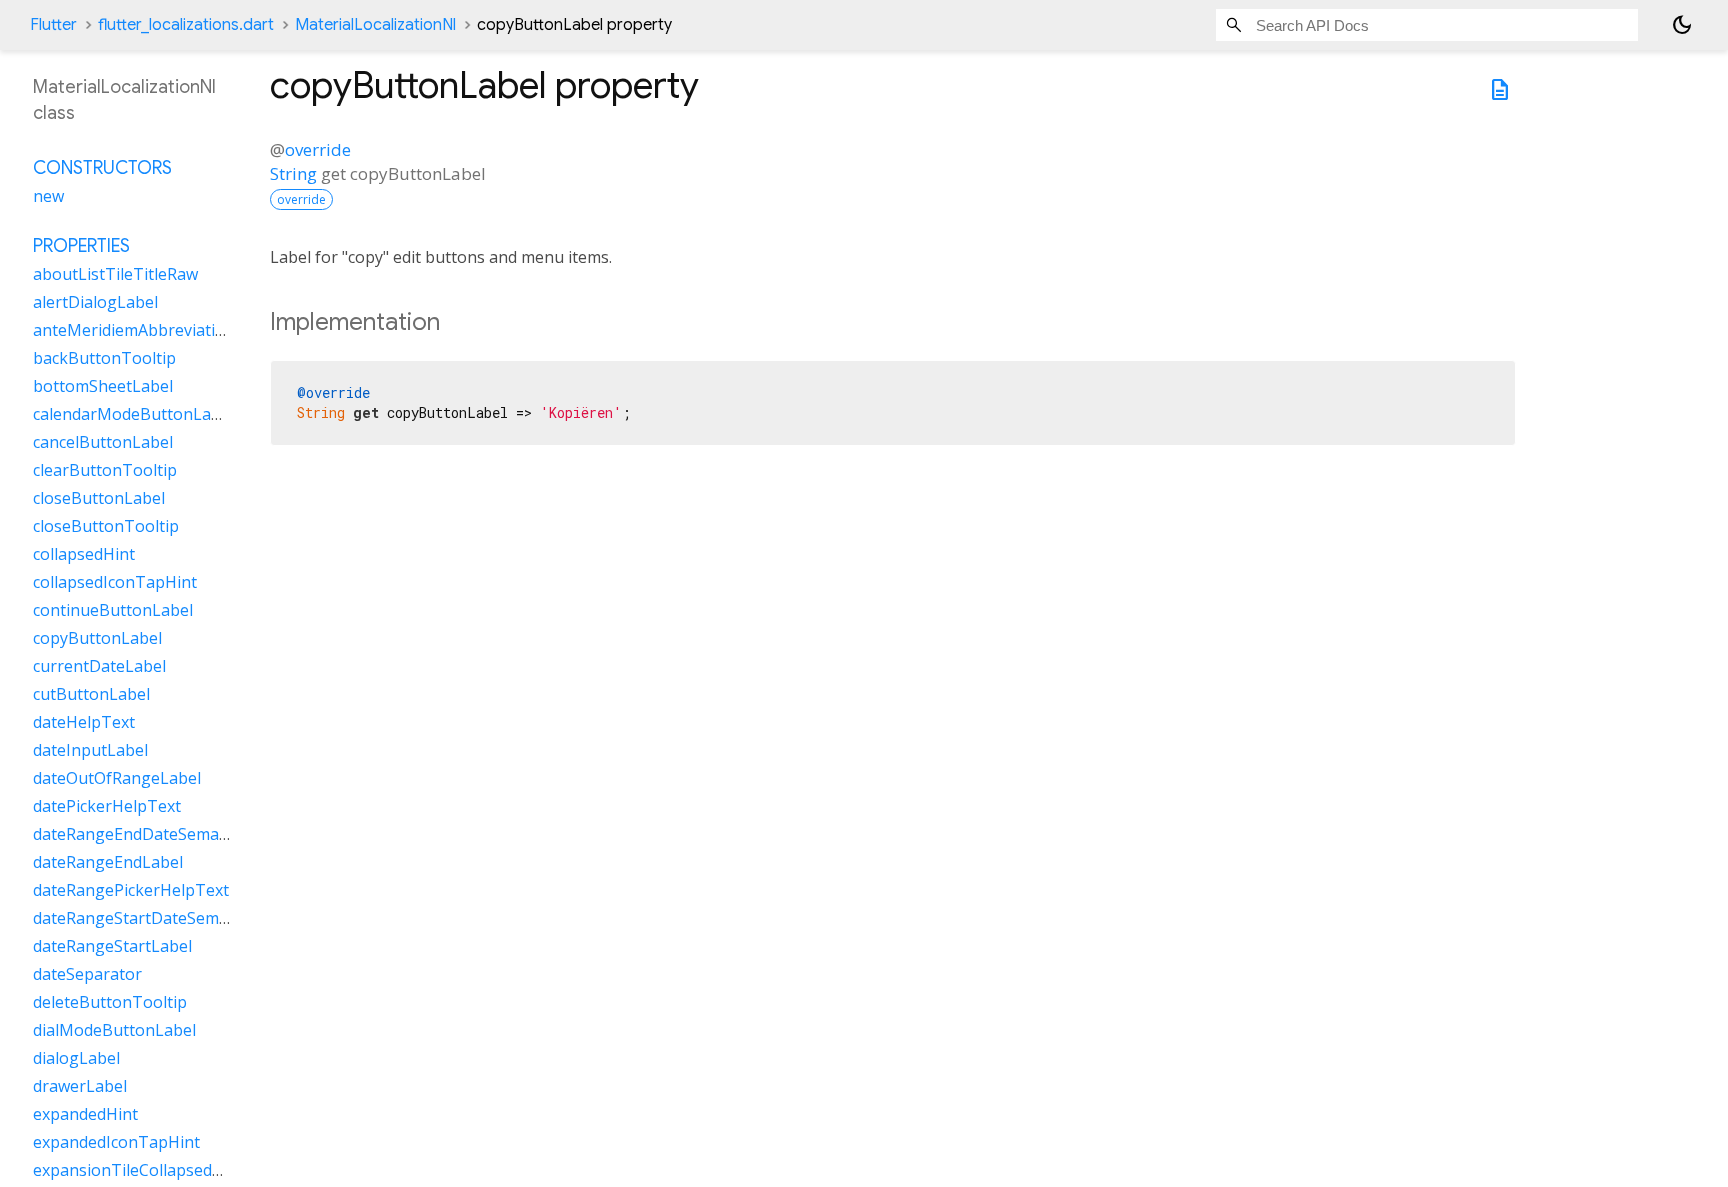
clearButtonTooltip (105, 470)
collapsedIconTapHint (115, 582)
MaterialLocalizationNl (375, 25)
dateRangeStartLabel (112, 946)
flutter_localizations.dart (186, 25)
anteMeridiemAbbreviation (134, 330)
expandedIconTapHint (116, 1142)
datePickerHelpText (107, 806)
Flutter (53, 25)
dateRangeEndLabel (108, 862)
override (318, 149)
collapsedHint (84, 554)
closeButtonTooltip (106, 526)
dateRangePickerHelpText (131, 890)
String (293, 173)
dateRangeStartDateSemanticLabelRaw (180, 918)
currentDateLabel (99, 666)
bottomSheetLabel (103, 386)
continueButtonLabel (113, 610)
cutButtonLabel (91, 694)
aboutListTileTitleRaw (115, 274)
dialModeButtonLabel (114, 1030)
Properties (81, 246)
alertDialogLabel (95, 302)
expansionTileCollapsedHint (138, 1170)
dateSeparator (87, 974)
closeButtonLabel (99, 498)
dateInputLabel (90, 750)
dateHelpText (84, 722)
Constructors (102, 168)
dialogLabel (76, 1058)
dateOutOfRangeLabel (117, 778)
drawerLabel (80, 1086)
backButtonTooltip (104, 358)
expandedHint (85, 1114)
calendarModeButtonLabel (133, 414)
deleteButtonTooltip (110, 1002)
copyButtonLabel (97, 638)
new (48, 196)
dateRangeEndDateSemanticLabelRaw (175, 834)
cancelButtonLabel (103, 442)
